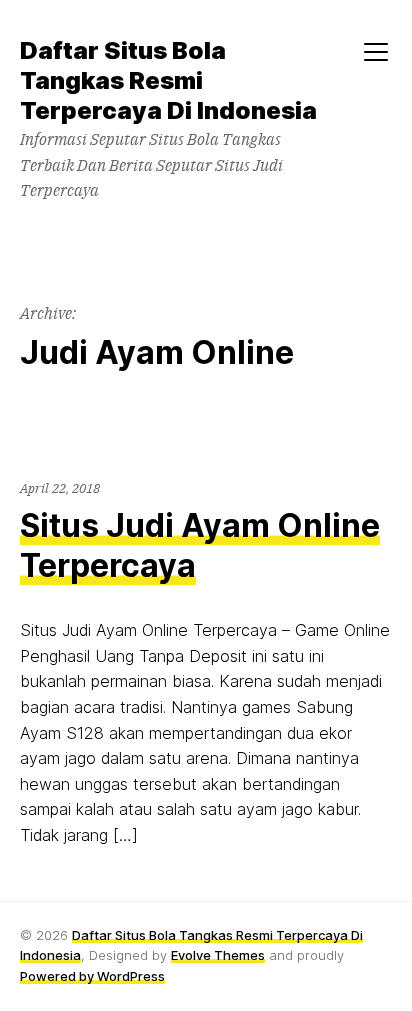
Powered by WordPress (92, 976)
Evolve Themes (218, 955)
